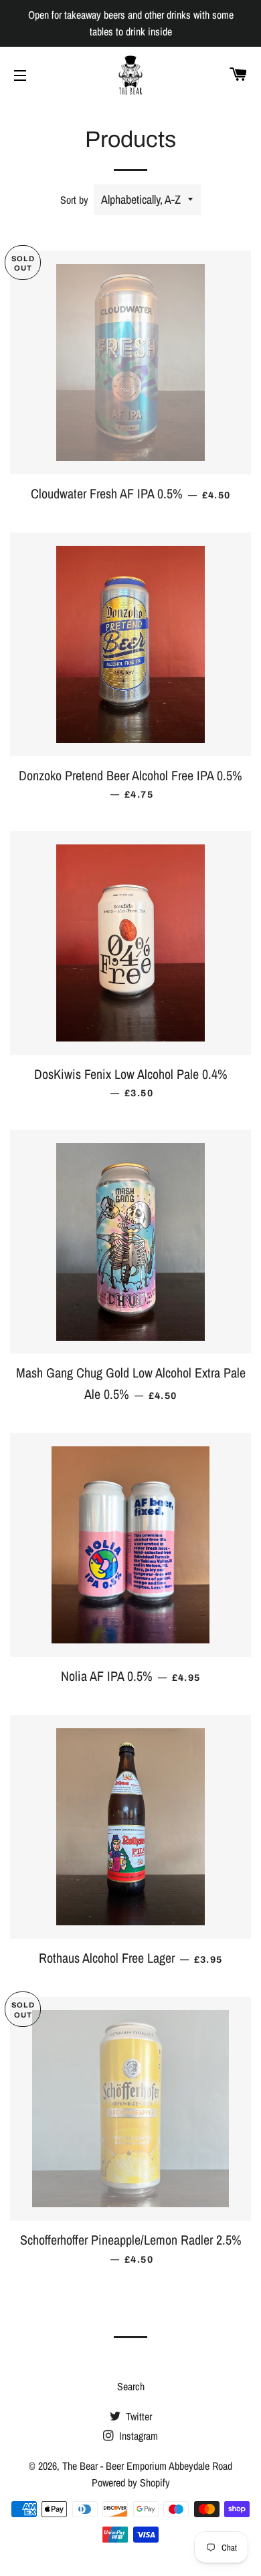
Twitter (138, 2416)
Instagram (137, 2436)
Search (131, 2386)
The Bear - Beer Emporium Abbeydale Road (147, 2466)
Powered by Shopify (131, 2482)
